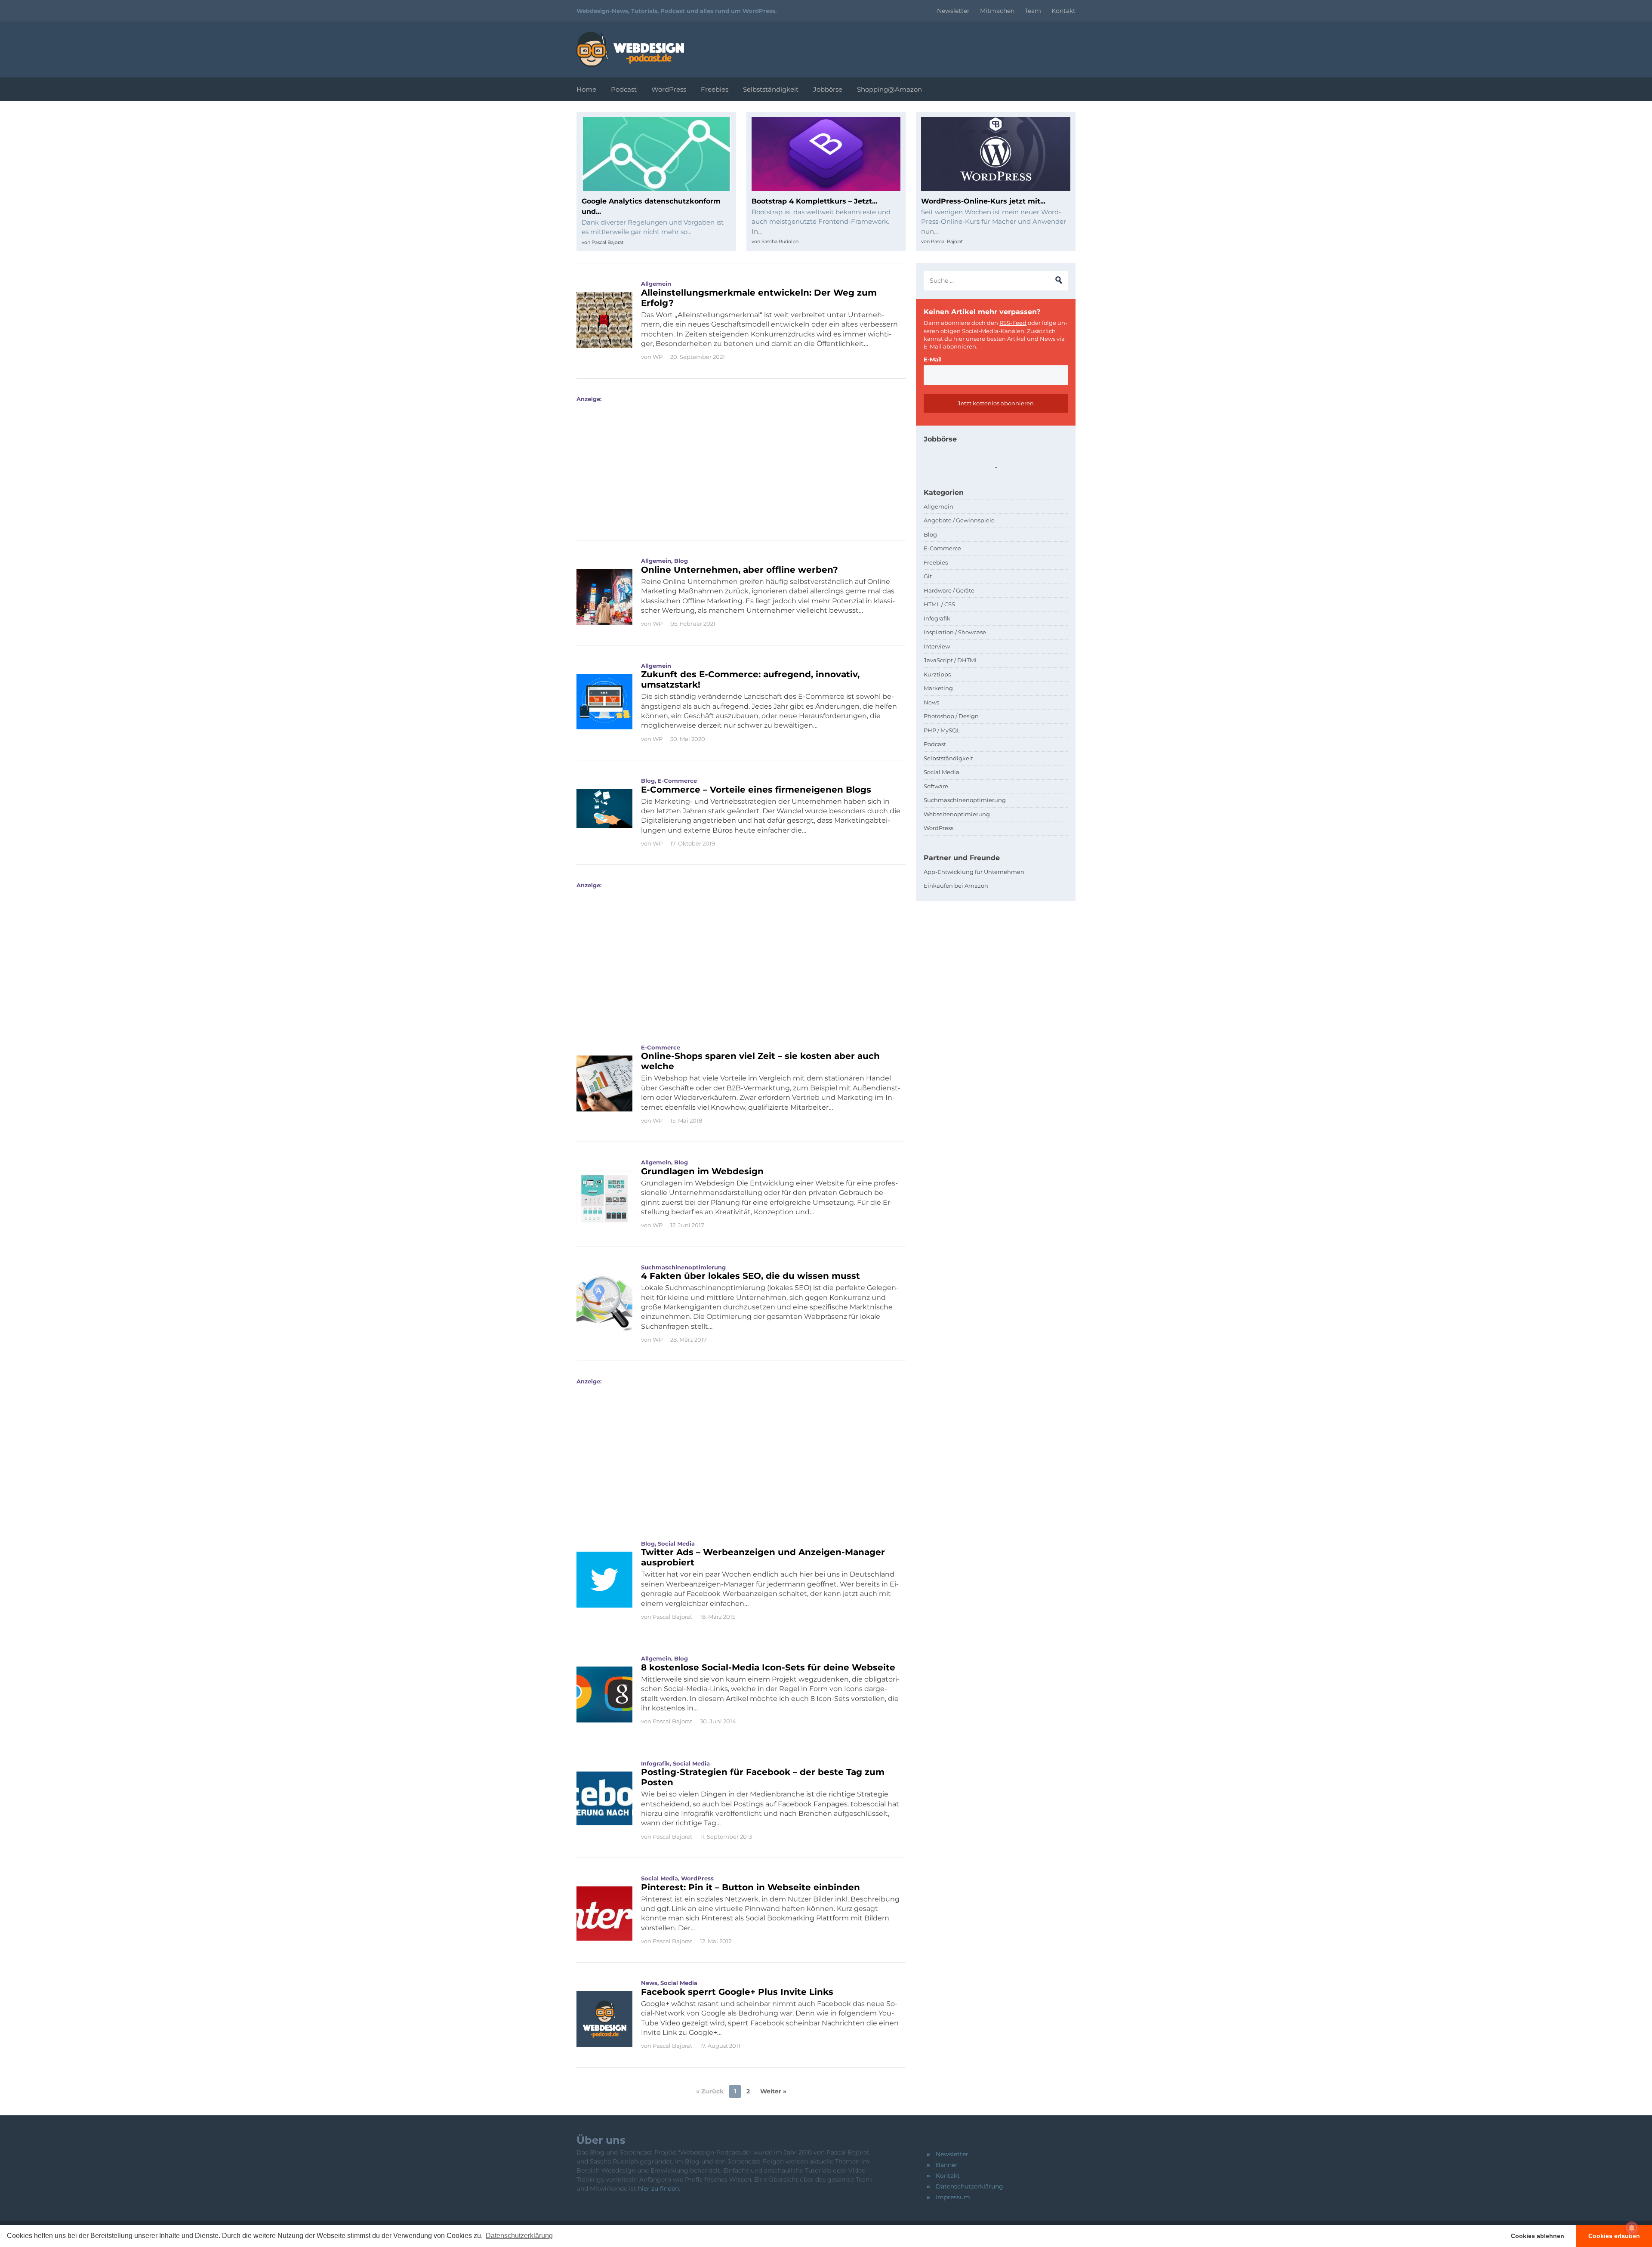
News (649, 1983)
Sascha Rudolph (780, 241)
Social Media (676, 1543)
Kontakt (1063, 11)
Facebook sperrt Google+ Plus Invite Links (737, 1992)
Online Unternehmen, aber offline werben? (740, 570)
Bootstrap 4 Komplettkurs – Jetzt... (814, 201)
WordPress (669, 89)
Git (928, 576)
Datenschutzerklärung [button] (519, 2236)
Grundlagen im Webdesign (702, 1171)
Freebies (715, 89)
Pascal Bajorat (607, 242)
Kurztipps (937, 674)
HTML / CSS (939, 604)
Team (1033, 11)
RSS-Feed (1013, 323)
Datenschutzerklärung (969, 2186)
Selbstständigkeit (771, 89)
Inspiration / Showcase (955, 632)
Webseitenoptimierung (957, 814)
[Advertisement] (738, 463)
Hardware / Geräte (949, 590)
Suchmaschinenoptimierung (683, 1267)
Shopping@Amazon (889, 89)
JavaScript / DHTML (951, 660)
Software (936, 786)
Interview (937, 646)
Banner (947, 2165)
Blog (681, 561)
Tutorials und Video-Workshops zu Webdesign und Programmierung (630, 49)
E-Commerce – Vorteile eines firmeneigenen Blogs (756, 790)
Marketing (938, 688)
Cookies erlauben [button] (1614, 2236)
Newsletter (953, 11)
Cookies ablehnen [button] (1538, 2236)
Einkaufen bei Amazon (956, 886)
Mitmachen (997, 11)
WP (658, 357)
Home (586, 89)
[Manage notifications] (1632, 2228)
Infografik (655, 1763)
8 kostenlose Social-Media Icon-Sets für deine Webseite (768, 1667)
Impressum (953, 2197)
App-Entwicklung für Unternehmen (974, 872)
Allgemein (656, 284)
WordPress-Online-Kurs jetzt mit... (983, 201)
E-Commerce (677, 781)
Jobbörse (828, 89)
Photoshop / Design (951, 716)
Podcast (624, 89)
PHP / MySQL (942, 730)
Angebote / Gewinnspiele (959, 520)
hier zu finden (658, 2188)
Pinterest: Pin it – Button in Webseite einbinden (750, 1887)
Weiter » (773, 2091)
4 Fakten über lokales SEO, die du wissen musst (750, 1276)
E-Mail (933, 359)
